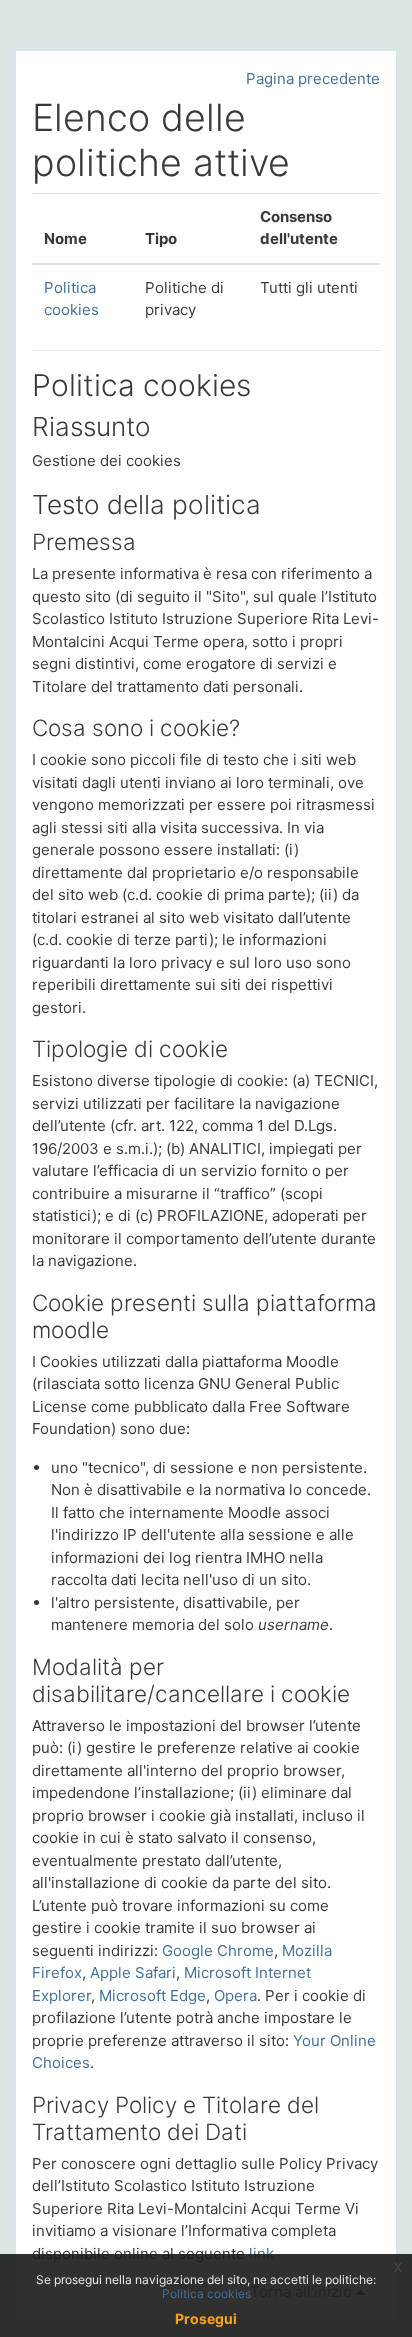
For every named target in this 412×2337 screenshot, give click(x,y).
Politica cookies (206, 2293)
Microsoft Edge (152, 1995)
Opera (235, 1995)
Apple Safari (133, 1972)
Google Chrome (218, 1950)
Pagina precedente (313, 78)
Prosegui (206, 2318)
